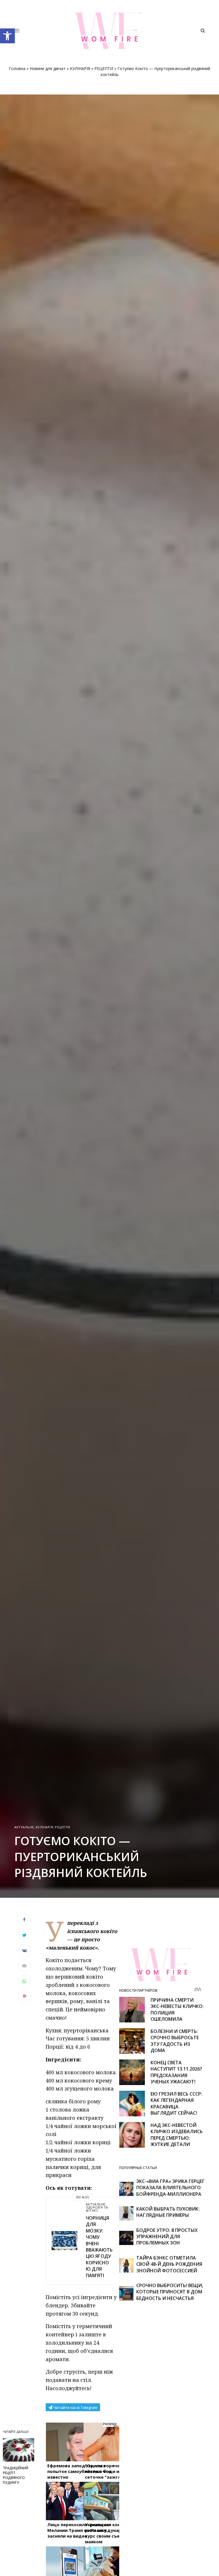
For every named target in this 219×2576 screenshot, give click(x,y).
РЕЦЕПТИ (104, 68)
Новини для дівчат (48, 68)
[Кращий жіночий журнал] (109, 31)
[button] (7, 36)
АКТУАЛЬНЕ (24, 1827)
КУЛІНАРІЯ (80, 68)
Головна (17, 68)
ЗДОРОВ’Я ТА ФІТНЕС (97, 2209)
